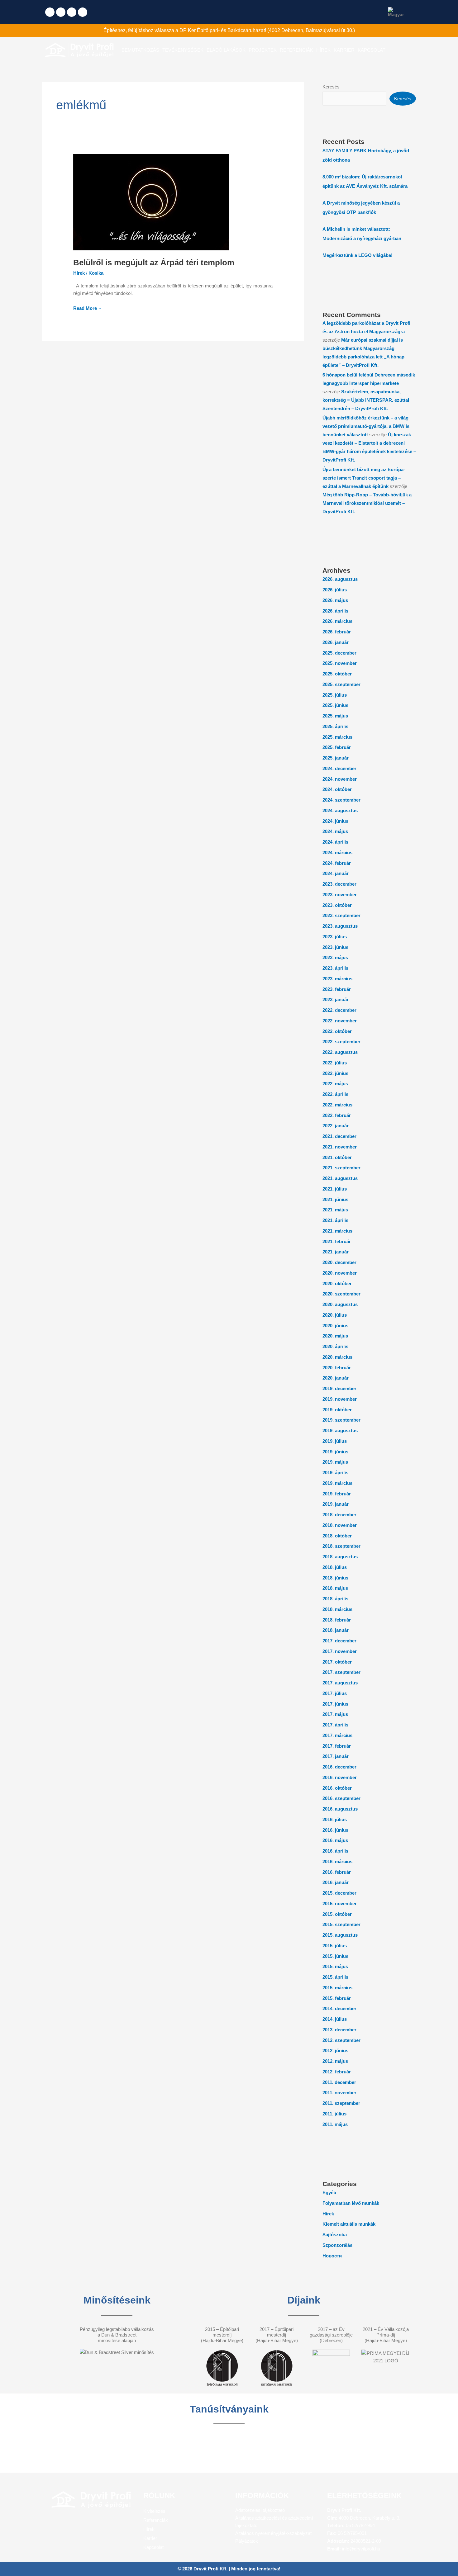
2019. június (335, 1452)
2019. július (335, 1441)
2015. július (335, 1946)
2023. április (335, 968)
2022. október (337, 1031)
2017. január (336, 1756)
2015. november (340, 1904)
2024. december (339, 768)
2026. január (336, 642)
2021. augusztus (340, 1178)
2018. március (337, 1609)
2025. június (335, 705)
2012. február (337, 2072)
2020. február (337, 1368)
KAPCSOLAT (372, 50)
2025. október (337, 674)
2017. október (337, 1662)
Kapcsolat (153, 2547)
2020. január (336, 1378)
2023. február (337, 989)
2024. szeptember (341, 800)
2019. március (337, 1483)
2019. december (339, 1388)
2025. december (339, 653)
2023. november (340, 895)
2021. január (336, 1252)
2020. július (335, 1315)
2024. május (335, 831)
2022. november (340, 1021)
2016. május (335, 1840)
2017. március (337, 1735)
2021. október (337, 1157)
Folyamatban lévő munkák (351, 2203)
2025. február (337, 747)
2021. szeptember (341, 1168)
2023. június (335, 947)
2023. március (337, 979)
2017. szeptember (341, 1672)
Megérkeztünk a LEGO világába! (358, 255)
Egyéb (329, 2192)
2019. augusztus (340, 1430)
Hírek (79, 273)
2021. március (337, 1231)
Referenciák (156, 2520)
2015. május (335, 1966)
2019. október (337, 1410)
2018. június (335, 1578)
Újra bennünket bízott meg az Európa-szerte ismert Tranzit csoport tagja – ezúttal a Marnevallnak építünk (364, 478)
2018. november (340, 1525)
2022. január (336, 1126)
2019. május (335, 1462)
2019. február (337, 1494)
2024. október (337, 789)
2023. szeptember (341, 915)
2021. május (335, 1210)
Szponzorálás (337, 2245)
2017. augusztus (340, 1683)
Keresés (331, 87)
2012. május (335, 2061)
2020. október (337, 1283)
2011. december (339, 2082)
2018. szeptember (341, 1546)
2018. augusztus (340, 1557)
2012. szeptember (341, 2040)
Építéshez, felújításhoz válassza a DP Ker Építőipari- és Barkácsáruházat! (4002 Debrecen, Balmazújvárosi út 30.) (229, 30)
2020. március (337, 1357)
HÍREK (323, 50)
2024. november (340, 779)
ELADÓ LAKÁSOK (226, 50)
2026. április (335, 611)
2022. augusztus (340, 1052)
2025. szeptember (341, 684)
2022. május (335, 1084)
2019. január (336, 1504)
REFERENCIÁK (296, 50)
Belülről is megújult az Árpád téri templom (154, 263)
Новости (332, 2256)
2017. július (335, 1693)
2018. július (335, 1567)
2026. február (337, 632)
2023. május (335, 957)
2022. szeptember (341, 1042)
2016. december (339, 1767)
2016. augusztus (340, 1809)
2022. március (337, 1105)
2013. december (339, 2030)
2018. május (335, 1588)
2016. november (340, 1777)
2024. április (335, 842)
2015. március (337, 1988)
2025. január (336, 758)
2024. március (337, 852)
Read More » (87, 308)
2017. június (335, 1704)
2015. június (335, 1956)
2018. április (335, 1599)
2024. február (337, 863)
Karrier (150, 2538)
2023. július (335, 937)
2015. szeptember (341, 1924)
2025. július (335, 695)
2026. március (337, 621)
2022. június (335, 1073)
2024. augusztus (340, 810)
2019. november (340, 1399)
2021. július (335, 1189)
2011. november (339, 2093)
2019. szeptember (341, 1420)
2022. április (335, 1094)
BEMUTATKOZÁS (140, 50)
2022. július (335, 1063)
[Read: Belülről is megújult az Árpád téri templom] (151, 202)
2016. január (336, 1882)
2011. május (335, 2124)
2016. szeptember (341, 1798)
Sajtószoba (335, 2235)
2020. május (335, 1336)
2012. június (335, 2050)
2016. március (337, 1861)
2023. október (337, 905)
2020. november (340, 1273)
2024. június (335, 821)
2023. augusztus (340, 926)
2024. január (336, 873)
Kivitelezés (154, 2511)
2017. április (335, 1725)
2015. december (339, 1893)
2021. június (335, 1199)
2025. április (335, 726)
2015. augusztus (340, 1935)
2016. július (335, 1819)
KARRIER (344, 50)
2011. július (334, 2114)
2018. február (337, 1620)
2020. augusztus (340, 1304)
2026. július (335, 590)
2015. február (337, 1998)
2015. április (335, 1977)
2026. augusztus (340, 579)
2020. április (335, 1346)
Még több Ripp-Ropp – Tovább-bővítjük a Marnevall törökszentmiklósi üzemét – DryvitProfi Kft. (367, 503)
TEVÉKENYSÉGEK (183, 50)
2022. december (339, 1010)
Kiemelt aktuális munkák (349, 2224)
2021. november (340, 1147)
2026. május (335, 600)
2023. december (339, 884)
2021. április (335, 1220)
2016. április (335, 1851)
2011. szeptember (341, 2103)
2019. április (335, 1473)
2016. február (337, 1872)
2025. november (340, 663)
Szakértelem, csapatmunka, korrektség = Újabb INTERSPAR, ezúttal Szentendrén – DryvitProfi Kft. (366, 400)
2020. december (339, 1262)
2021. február (337, 1241)
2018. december (339, 1515)
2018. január (336, 1630)
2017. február (337, 1746)
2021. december (339, 1136)
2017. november (340, 1651)
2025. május (335, 716)
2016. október (337, 1788)
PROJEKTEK (263, 50)
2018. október (337, 1536)
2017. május (335, 1714)
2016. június (335, 1830)
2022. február (337, 1115)
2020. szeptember (341, 1294)
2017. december (339, 1641)
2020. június (335, 1326)
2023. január (336, 999)
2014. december (339, 2008)
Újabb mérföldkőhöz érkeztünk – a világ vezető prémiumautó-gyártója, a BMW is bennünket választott (366, 426)
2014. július (335, 2019)
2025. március (337, 737)
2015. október (337, 1914)
